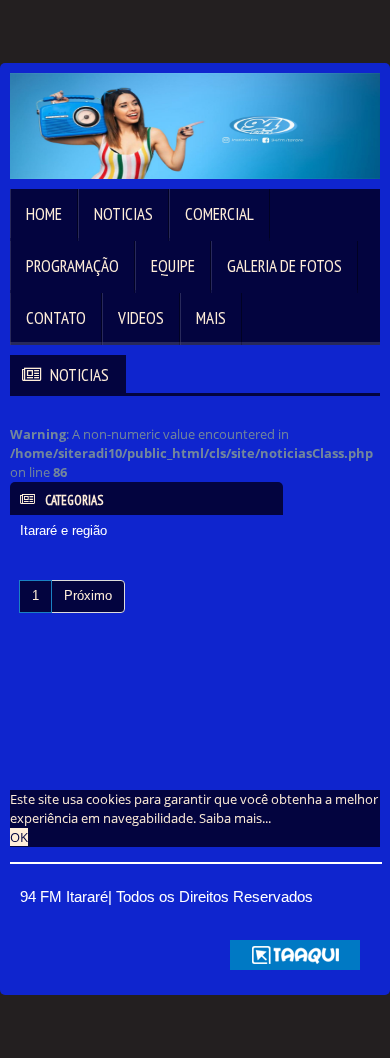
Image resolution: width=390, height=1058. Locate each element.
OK (19, 837)
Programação (72, 266)
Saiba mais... (235, 818)
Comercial (219, 214)
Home (44, 214)
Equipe (173, 266)
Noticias (123, 214)
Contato (56, 318)
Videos (141, 318)
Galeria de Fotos (284, 266)
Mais (211, 318)
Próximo (88, 595)
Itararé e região (63, 530)
